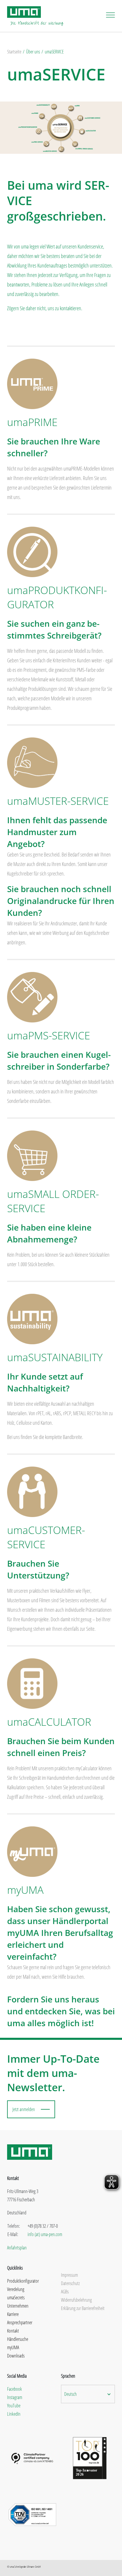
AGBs (65, 2292)
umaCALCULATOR (49, 1722)
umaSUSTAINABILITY (55, 1357)
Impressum (69, 2275)
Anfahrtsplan (17, 2248)
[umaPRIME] (32, 383)
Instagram (15, 2397)
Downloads (16, 2356)
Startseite (14, 52)
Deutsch (70, 2394)
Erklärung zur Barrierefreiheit (83, 2308)
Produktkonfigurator (23, 2281)
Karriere (13, 2314)
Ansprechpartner (20, 2322)
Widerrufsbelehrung (76, 2300)
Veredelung (16, 2289)
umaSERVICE (54, 52)
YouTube (14, 2406)
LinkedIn (14, 2414)
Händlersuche (18, 2339)
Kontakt (13, 2331)
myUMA (25, 1890)
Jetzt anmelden (24, 2109)
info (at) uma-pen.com (45, 2234)
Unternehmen (18, 2306)
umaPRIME (32, 422)
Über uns (33, 52)
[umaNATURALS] (32, 1318)
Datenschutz (70, 2283)
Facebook (15, 2389)
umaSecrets (16, 2298)
